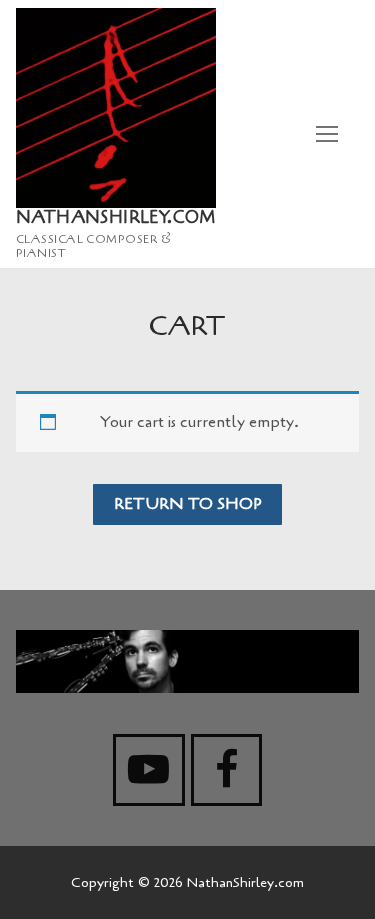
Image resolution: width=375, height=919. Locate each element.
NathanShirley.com (116, 218)
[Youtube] (149, 770)
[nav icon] (327, 134)
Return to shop (188, 504)
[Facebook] (227, 770)
